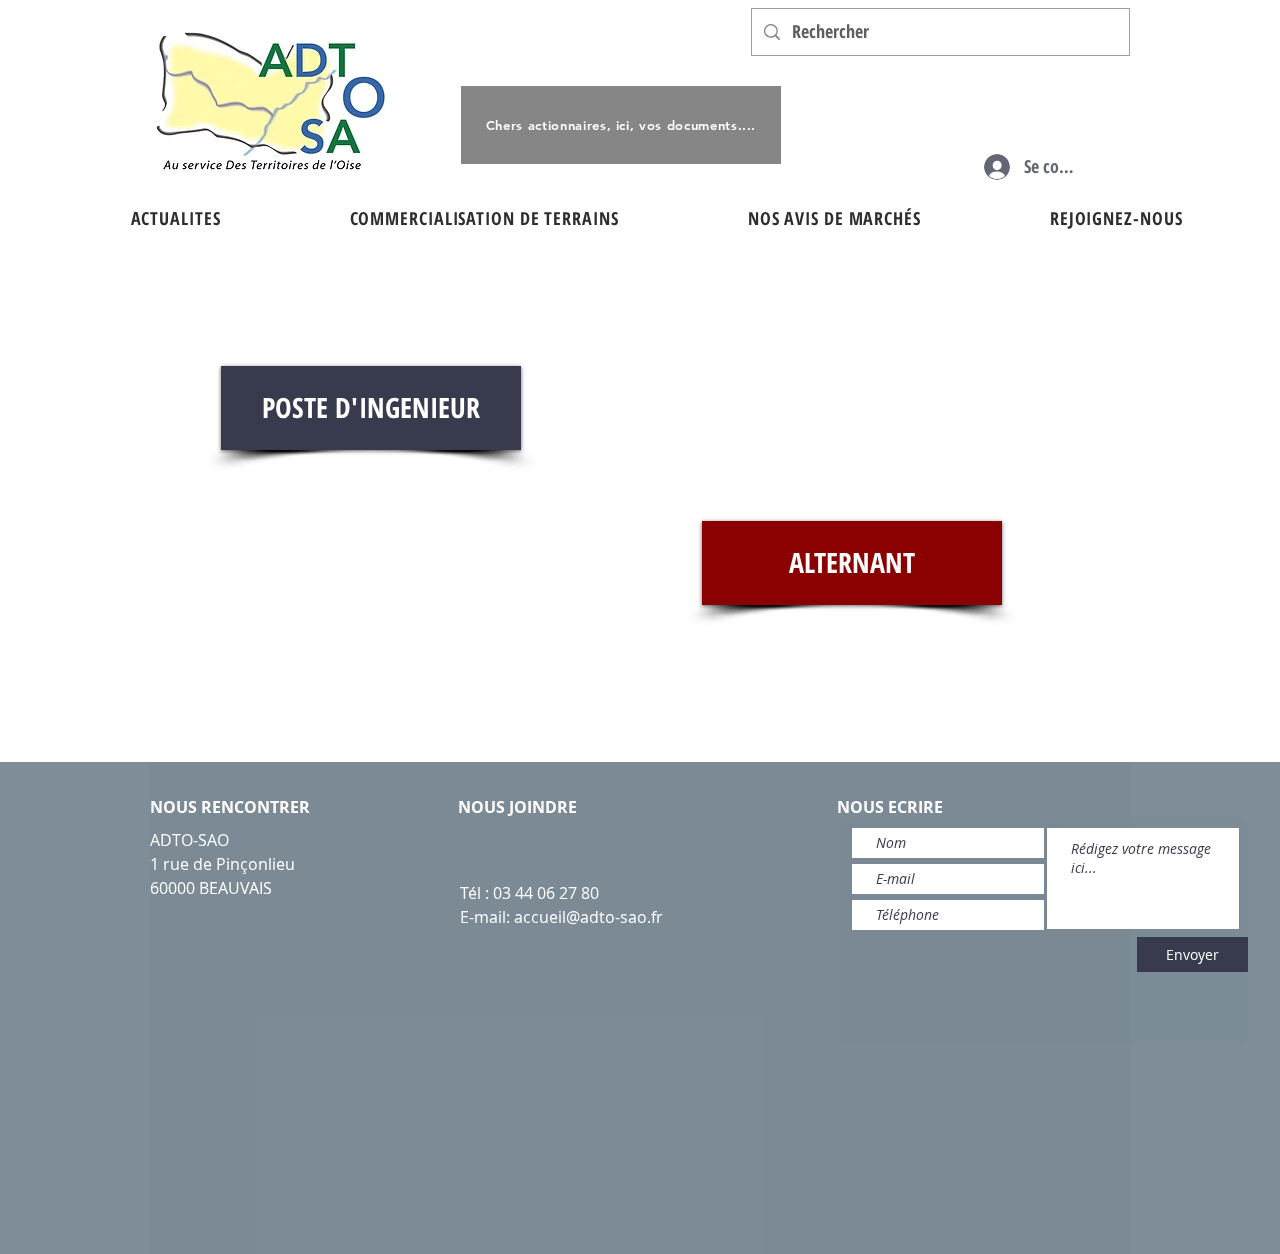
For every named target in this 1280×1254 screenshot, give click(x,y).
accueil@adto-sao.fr (588, 917)
